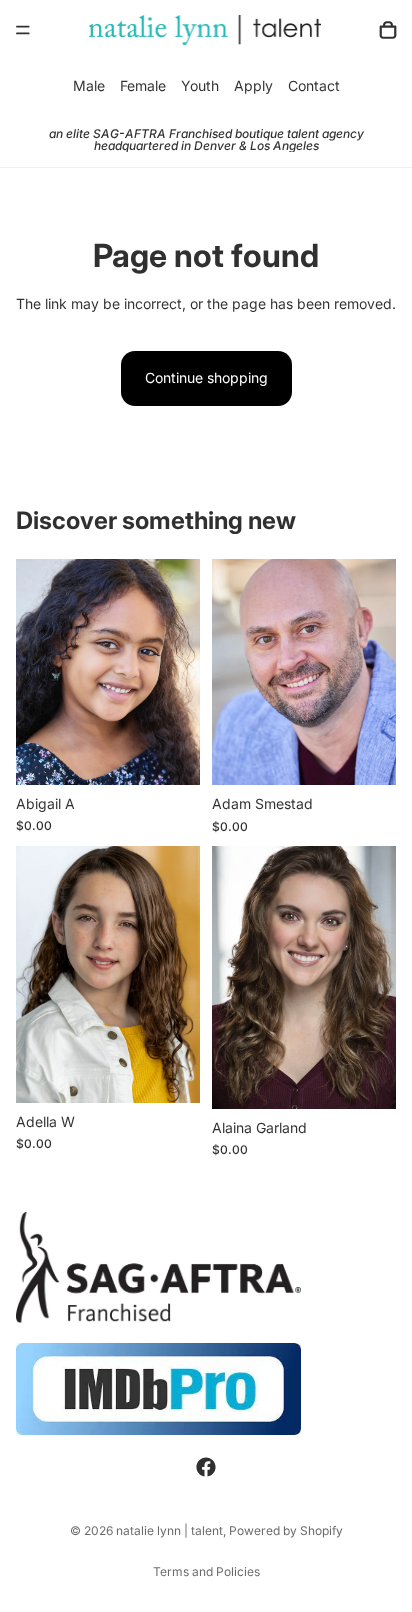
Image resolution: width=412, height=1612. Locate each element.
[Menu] (23, 30)
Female (143, 85)
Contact (314, 85)
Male (89, 85)
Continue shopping (206, 377)
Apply (253, 85)
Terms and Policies (206, 1571)
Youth (200, 85)
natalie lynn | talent (169, 1530)
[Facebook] (206, 1468)
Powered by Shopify (286, 1530)
